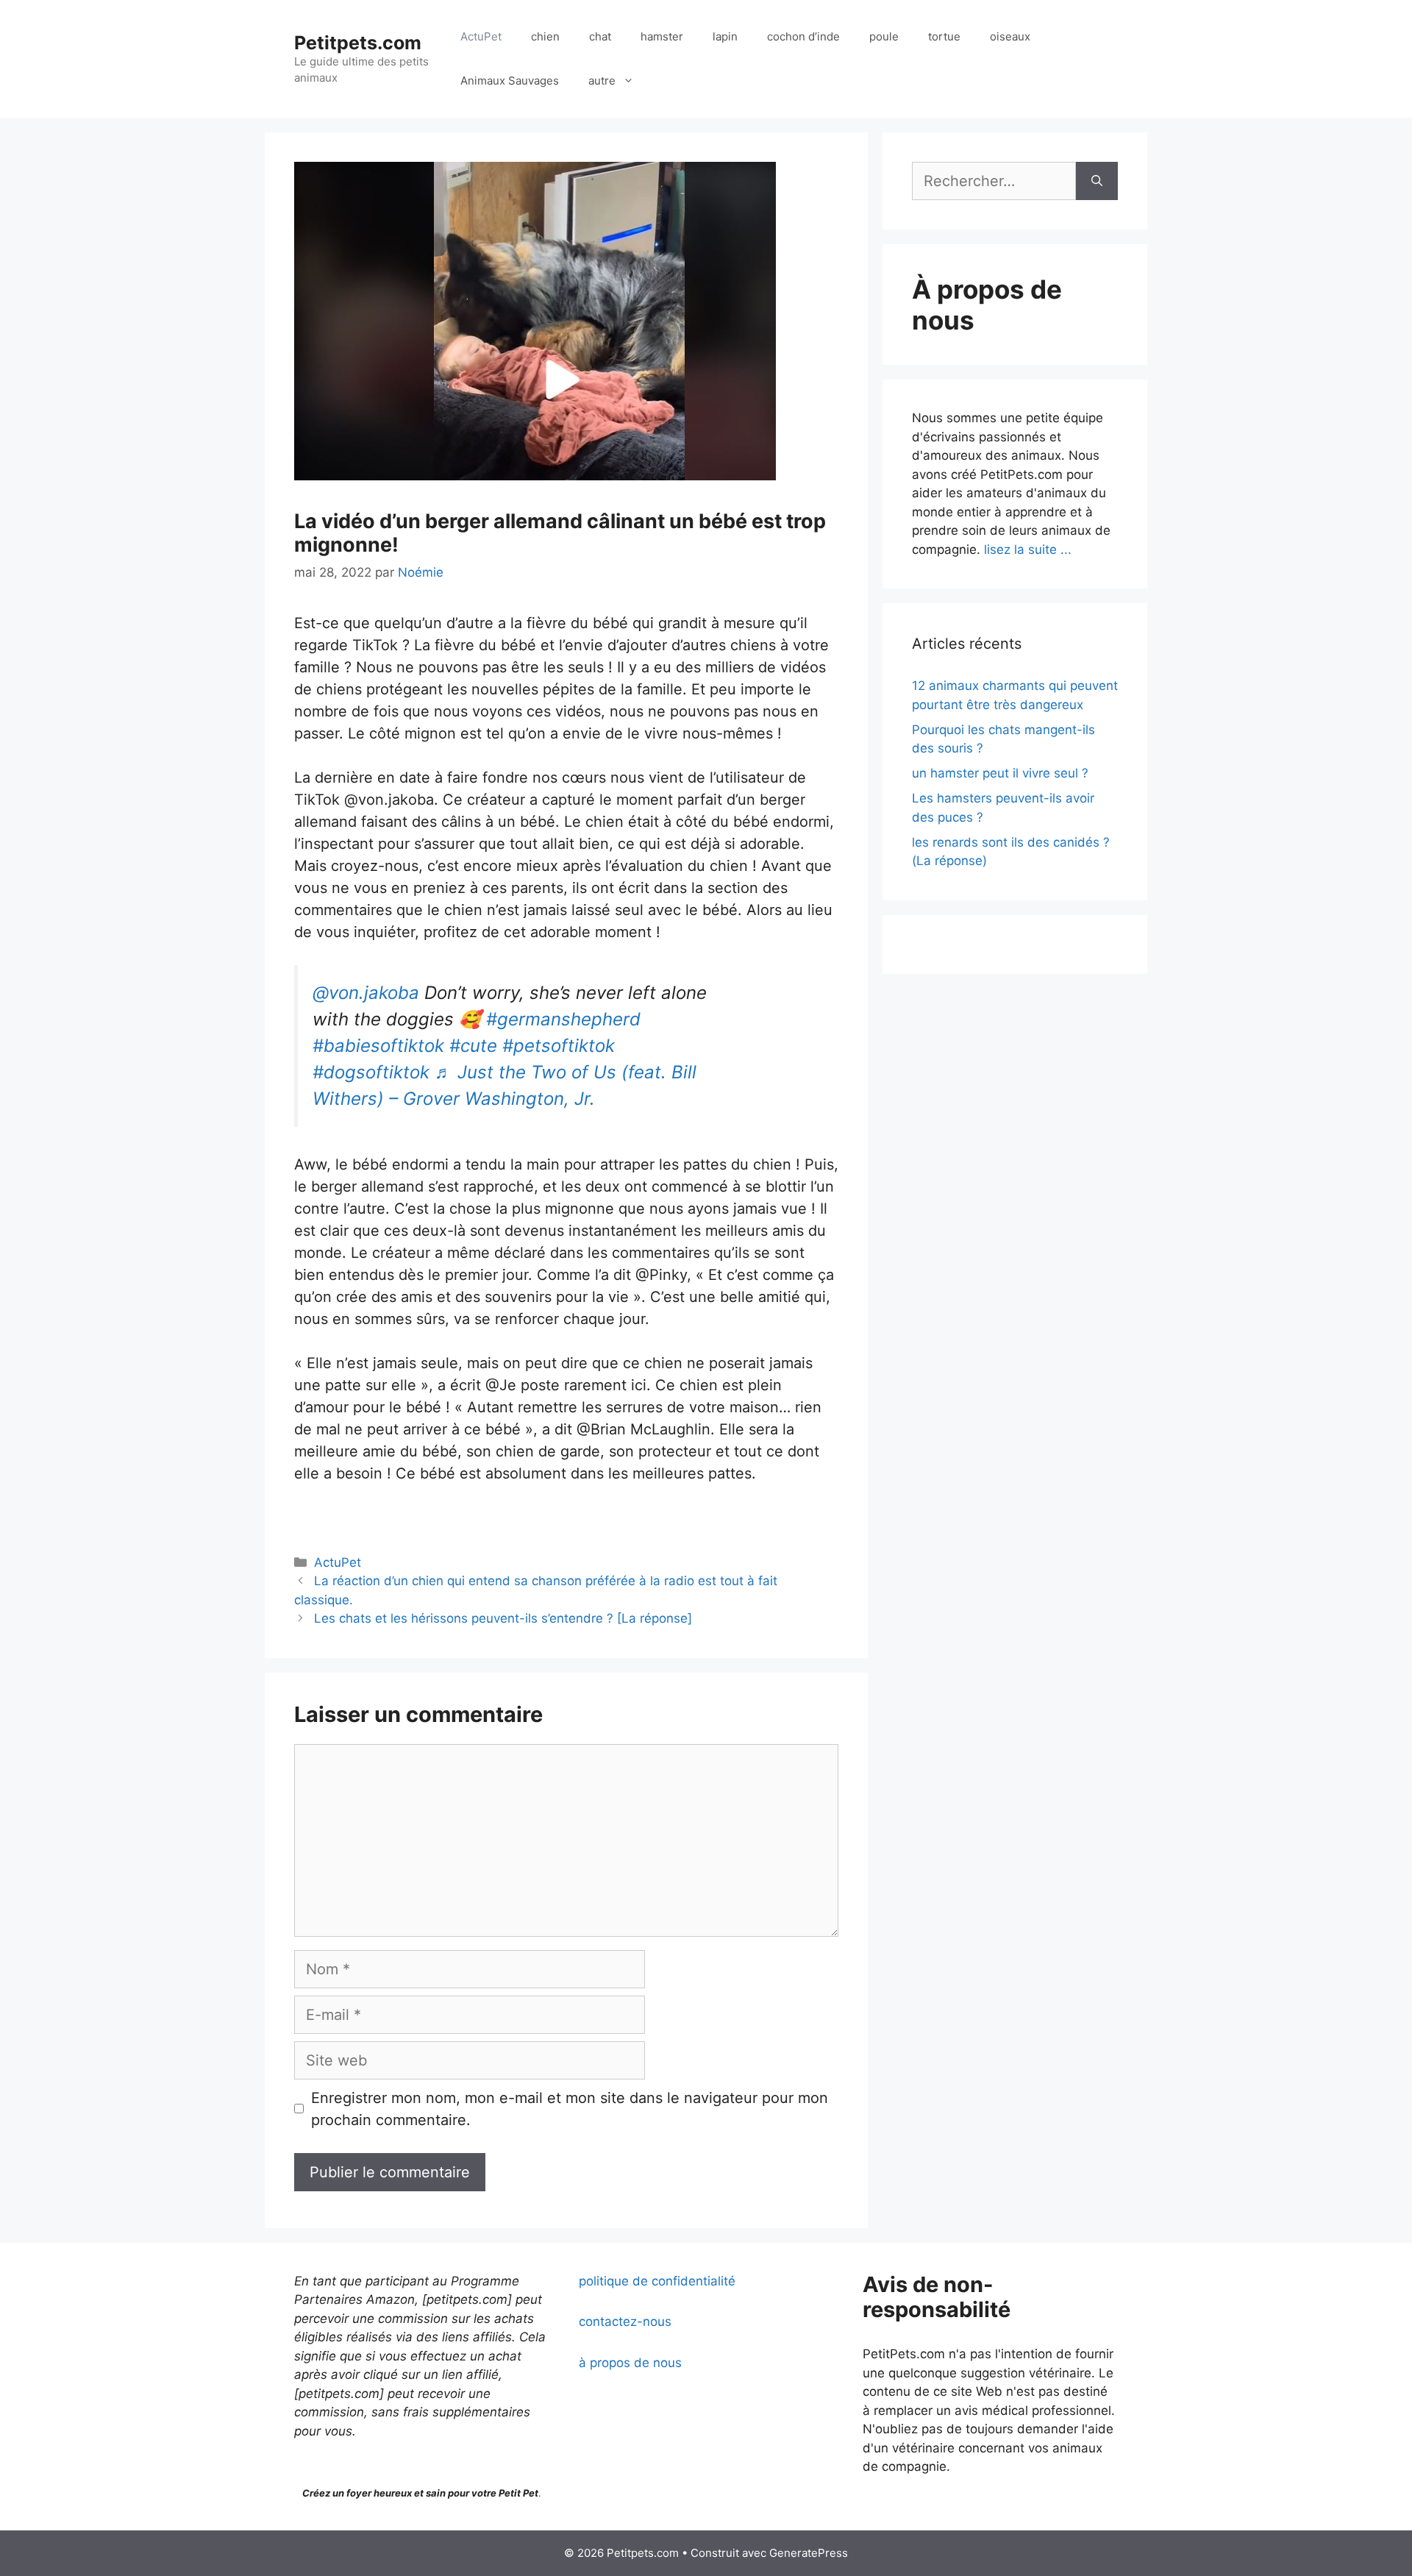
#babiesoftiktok (378, 1046)
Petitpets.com (358, 43)
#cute (473, 1046)
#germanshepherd (563, 1019)
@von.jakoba (366, 993)
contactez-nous (625, 2321)
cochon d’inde (803, 36)
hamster (662, 36)
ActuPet (481, 36)
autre (602, 81)
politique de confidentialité (657, 2281)
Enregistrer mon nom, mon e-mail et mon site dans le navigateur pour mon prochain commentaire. (570, 2109)
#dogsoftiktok (371, 1072)
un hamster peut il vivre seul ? (1000, 773)
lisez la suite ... (1028, 549)
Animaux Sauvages (510, 81)
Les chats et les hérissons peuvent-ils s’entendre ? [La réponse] (503, 1618)
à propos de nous (630, 2363)
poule (884, 36)
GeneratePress (809, 2553)
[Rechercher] (1097, 181)
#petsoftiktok (559, 1046)
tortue (944, 36)
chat (600, 36)
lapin (725, 36)
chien (545, 36)
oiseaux (1010, 36)
